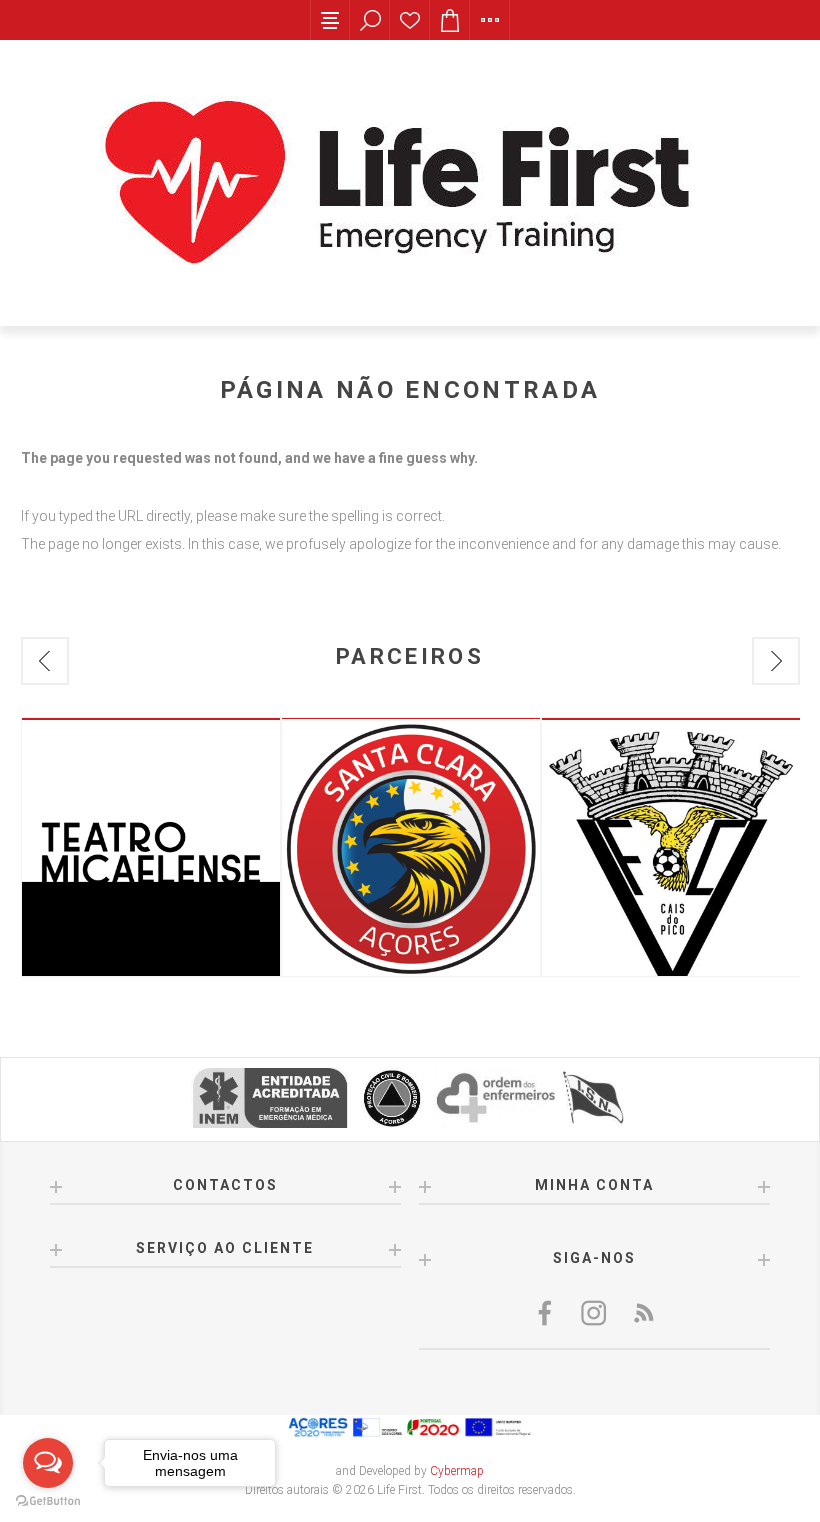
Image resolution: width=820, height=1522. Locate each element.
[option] (151, 847)
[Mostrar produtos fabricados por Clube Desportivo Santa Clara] (411, 847)
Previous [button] (45, 661)
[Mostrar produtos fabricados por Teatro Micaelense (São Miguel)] (151, 847)
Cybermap (457, 1471)
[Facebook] (547, 1313)
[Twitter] (595, 1313)
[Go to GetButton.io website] (48, 1501)
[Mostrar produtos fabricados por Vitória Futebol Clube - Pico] (671, 847)
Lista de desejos (410, 20)
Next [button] (776, 661)
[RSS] (643, 1313)
